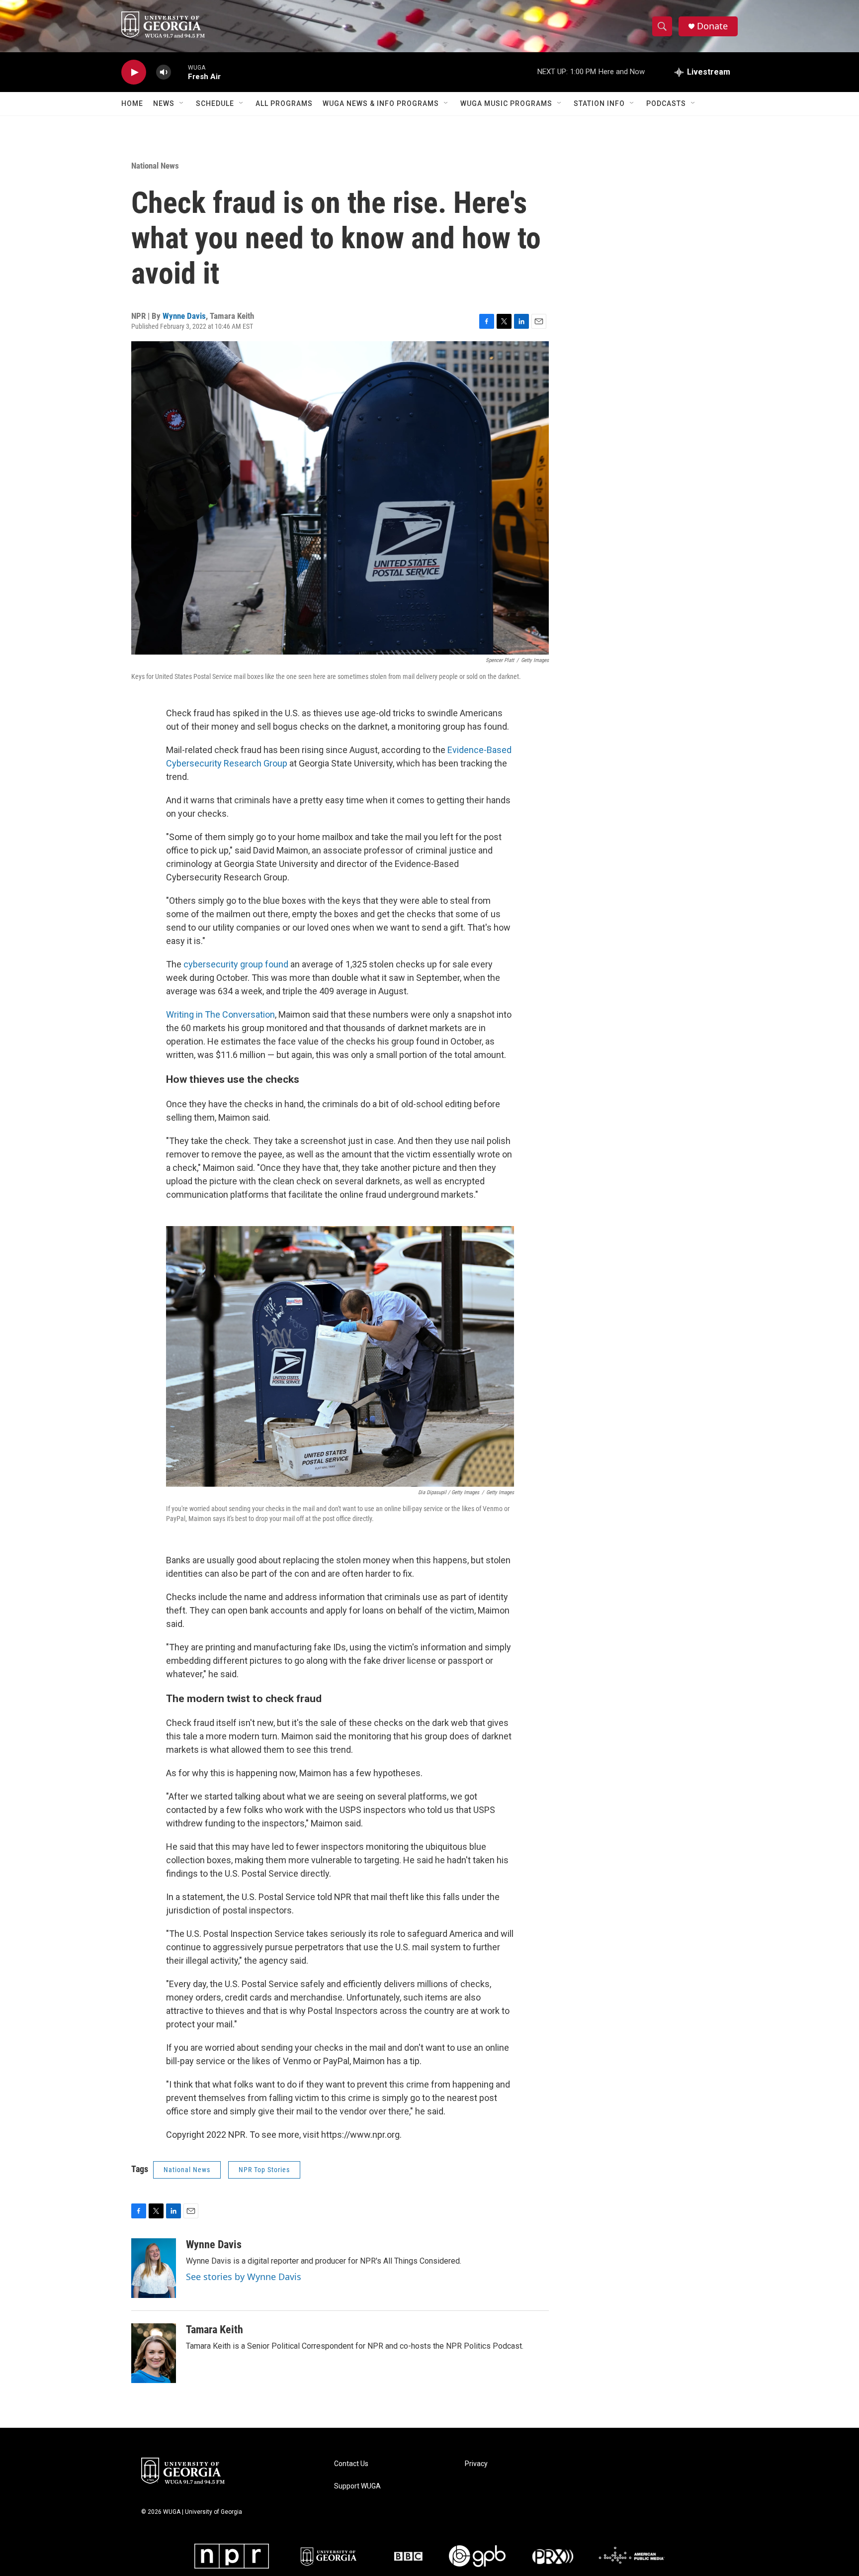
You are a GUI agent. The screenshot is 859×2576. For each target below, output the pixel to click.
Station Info (599, 103)
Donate (712, 26)
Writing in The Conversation (220, 1014)
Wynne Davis (184, 316)
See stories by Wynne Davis (244, 2277)
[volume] (164, 72)
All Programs (284, 103)
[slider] (179, 72)
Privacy (476, 2464)
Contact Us (351, 2464)
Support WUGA (357, 2486)
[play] (134, 72)
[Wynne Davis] (154, 2268)
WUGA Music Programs (506, 103)
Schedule (215, 103)
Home (132, 103)
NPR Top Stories (264, 2170)
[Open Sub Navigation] (182, 103)
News (164, 103)
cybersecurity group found (236, 964)
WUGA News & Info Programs (381, 103)
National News (155, 166)
